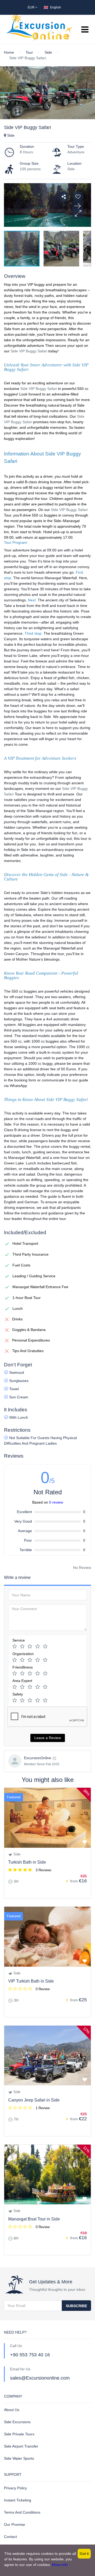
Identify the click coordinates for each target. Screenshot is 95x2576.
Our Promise (15, 2524)
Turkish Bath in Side (27, 1862)
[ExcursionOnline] (15, 1761)
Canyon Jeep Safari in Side (34, 2100)
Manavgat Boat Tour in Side (34, 2219)
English (56, 7)
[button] (78, 214)
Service (19, 1640)
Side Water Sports (19, 2458)
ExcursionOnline (38, 1758)
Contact (10, 2537)
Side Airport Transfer (21, 2446)
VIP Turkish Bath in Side (31, 1981)
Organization (23, 1654)
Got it (84, 2554)
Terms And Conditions (22, 2512)
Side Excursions (17, 2422)
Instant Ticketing (18, 2500)
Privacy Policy (15, 2488)
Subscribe (76, 2306)
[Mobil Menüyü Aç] (85, 30)
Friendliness (23, 1667)
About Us (12, 2410)
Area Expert (22, 1681)
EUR (32, 7)
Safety (18, 1694)
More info (60, 2565)
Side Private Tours (19, 2434)
